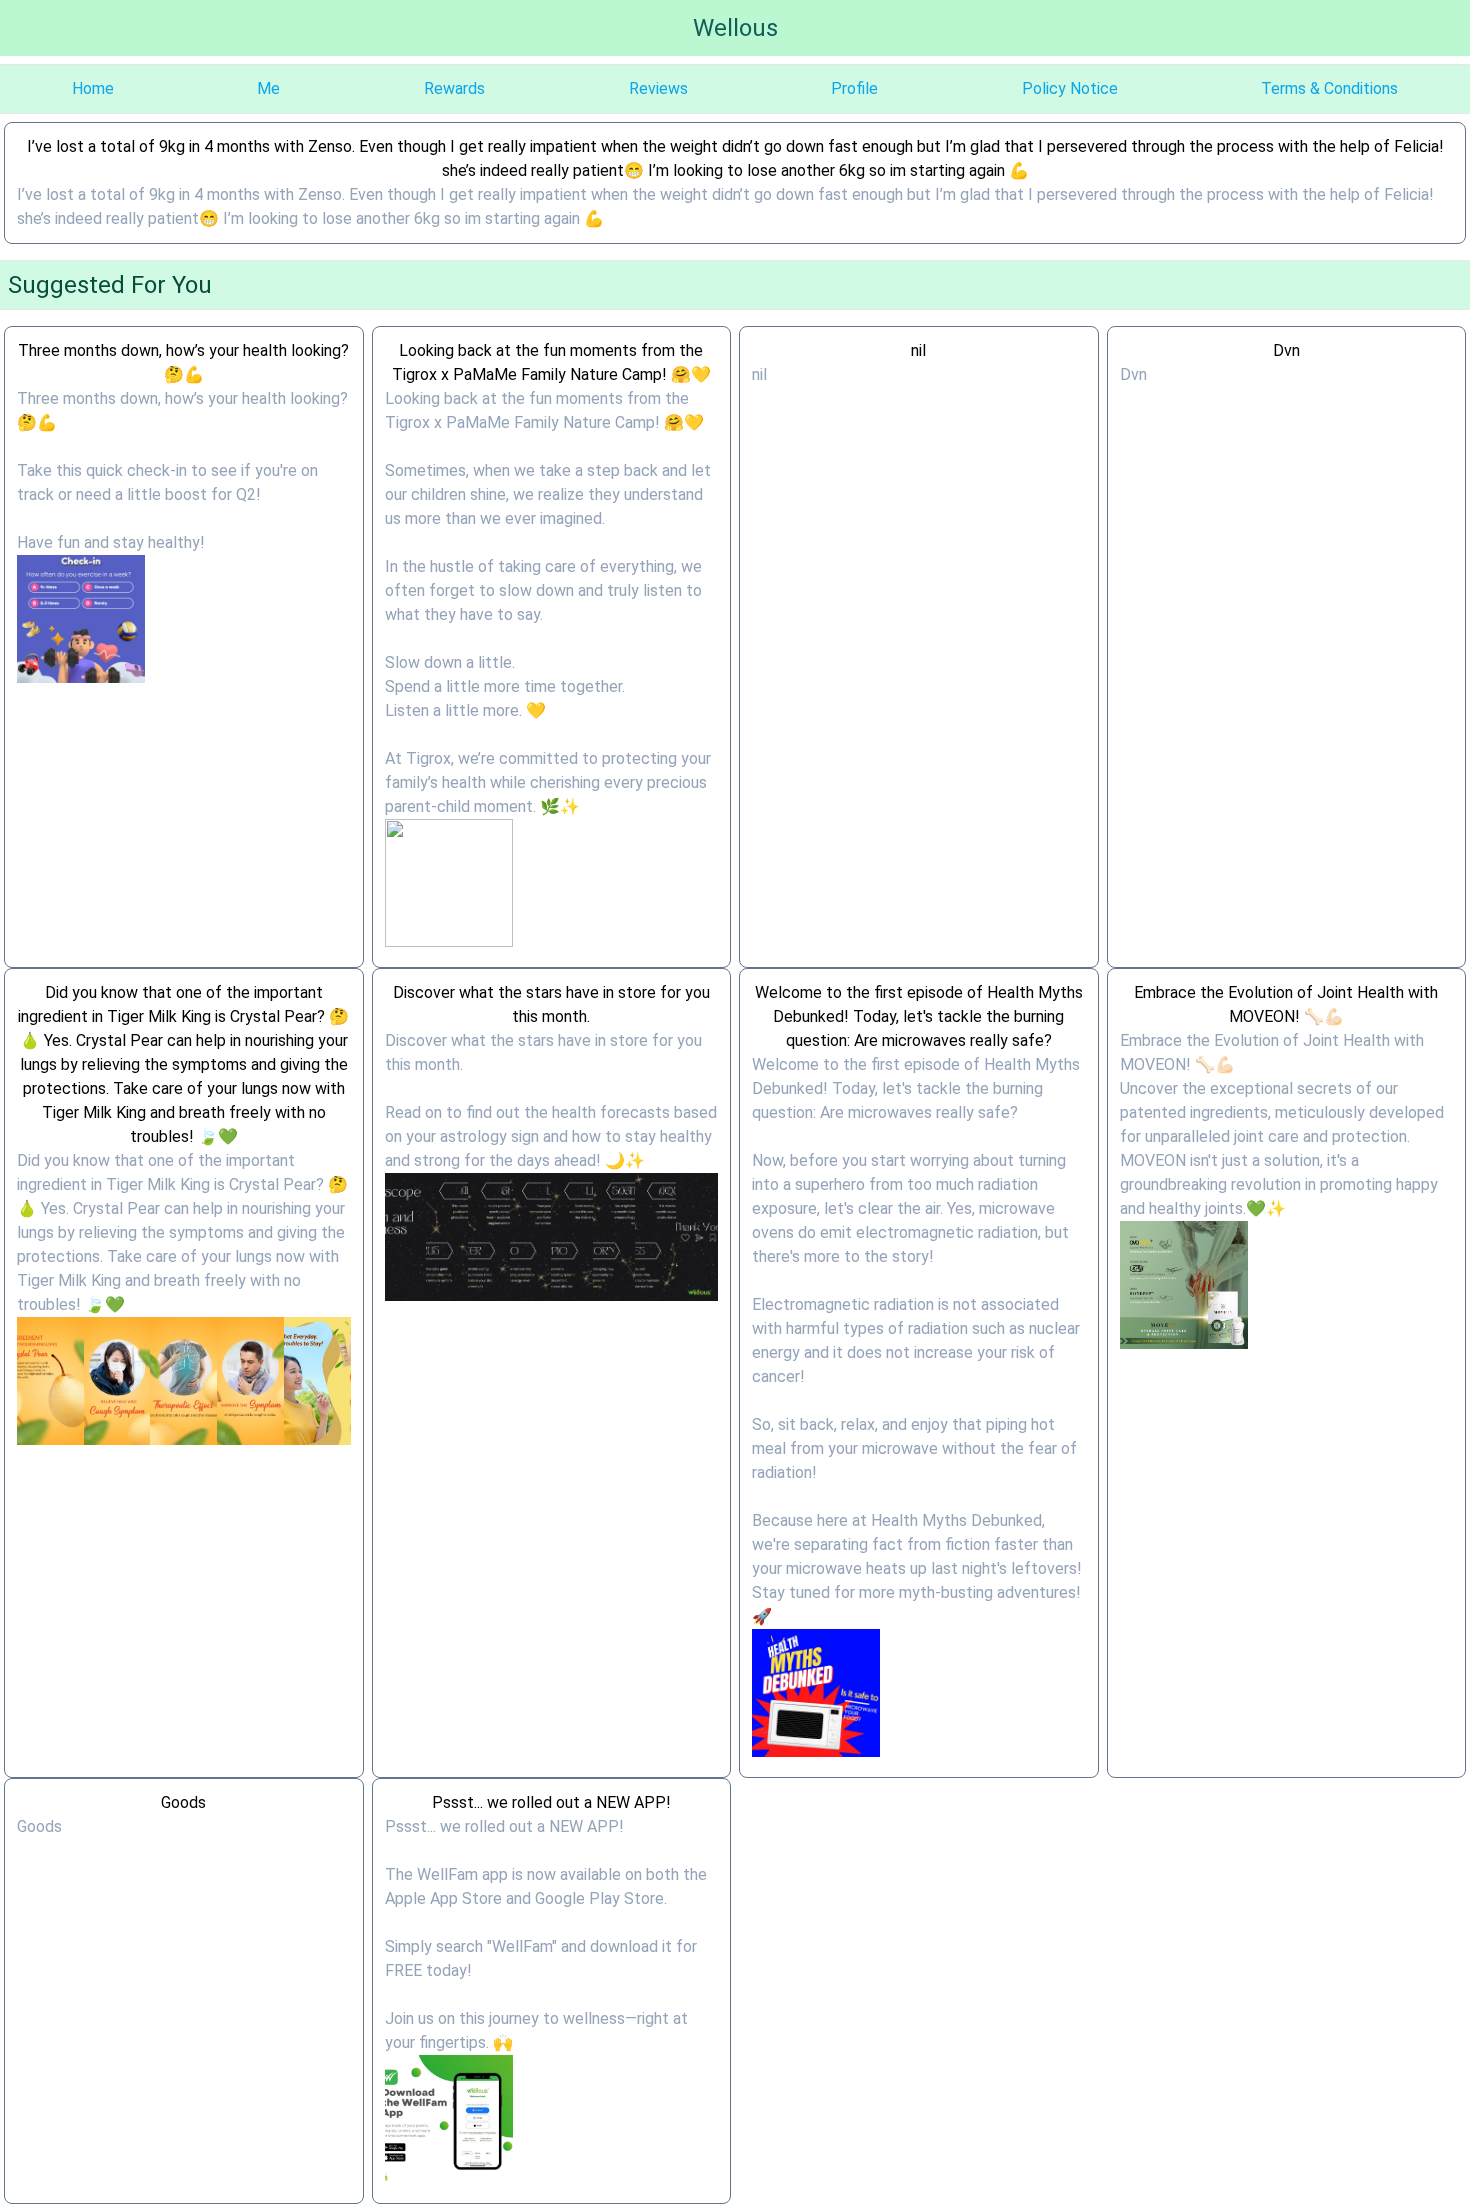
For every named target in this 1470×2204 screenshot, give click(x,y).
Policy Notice (1070, 88)
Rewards (454, 88)
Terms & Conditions (1329, 88)
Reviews (658, 88)
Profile (854, 88)
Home (93, 88)
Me (268, 88)
